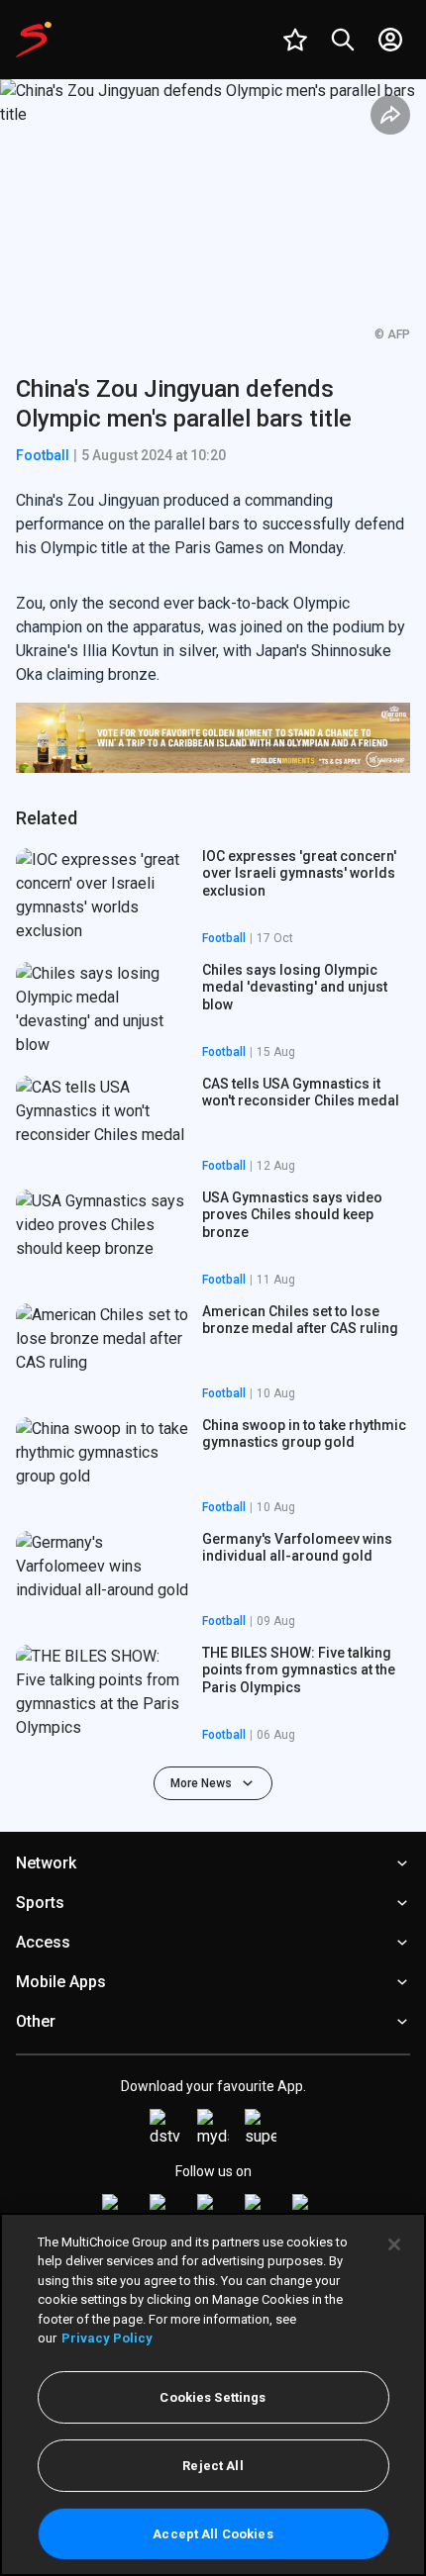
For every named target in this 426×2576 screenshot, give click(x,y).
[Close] (394, 2244)
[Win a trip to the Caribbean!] (213, 738)
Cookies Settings (213, 2397)
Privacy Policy (107, 2338)
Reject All (213, 2466)
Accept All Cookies (213, 2534)
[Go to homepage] (34, 40)
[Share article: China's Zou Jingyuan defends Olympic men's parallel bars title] (390, 115)
